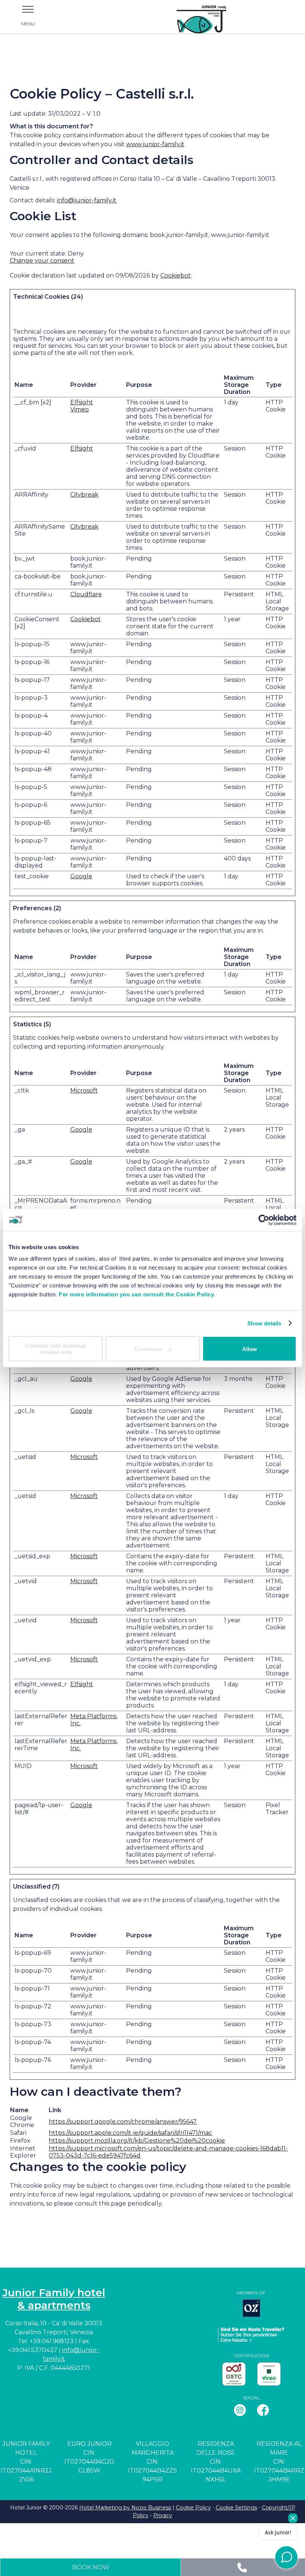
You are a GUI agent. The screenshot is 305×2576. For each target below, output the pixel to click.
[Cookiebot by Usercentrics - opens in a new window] (264, 1220)
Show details (264, 1323)
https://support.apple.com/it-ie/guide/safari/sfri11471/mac (130, 2133)
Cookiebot (176, 275)
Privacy (163, 2515)
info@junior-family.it (87, 200)
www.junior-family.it (155, 144)
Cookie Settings (236, 2508)
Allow (250, 1349)
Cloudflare (86, 594)
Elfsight (82, 402)
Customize (148, 1349)
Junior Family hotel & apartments (54, 2299)
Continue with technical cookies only (56, 1349)
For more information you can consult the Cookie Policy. (137, 1294)
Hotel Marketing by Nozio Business (125, 2508)
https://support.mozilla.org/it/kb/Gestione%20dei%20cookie (137, 2141)
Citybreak (84, 495)
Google (81, 876)
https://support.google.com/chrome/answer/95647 (123, 2122)
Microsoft (84, 1090)
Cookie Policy (193, 2508)
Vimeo (80, 409)
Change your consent (42, 261)
